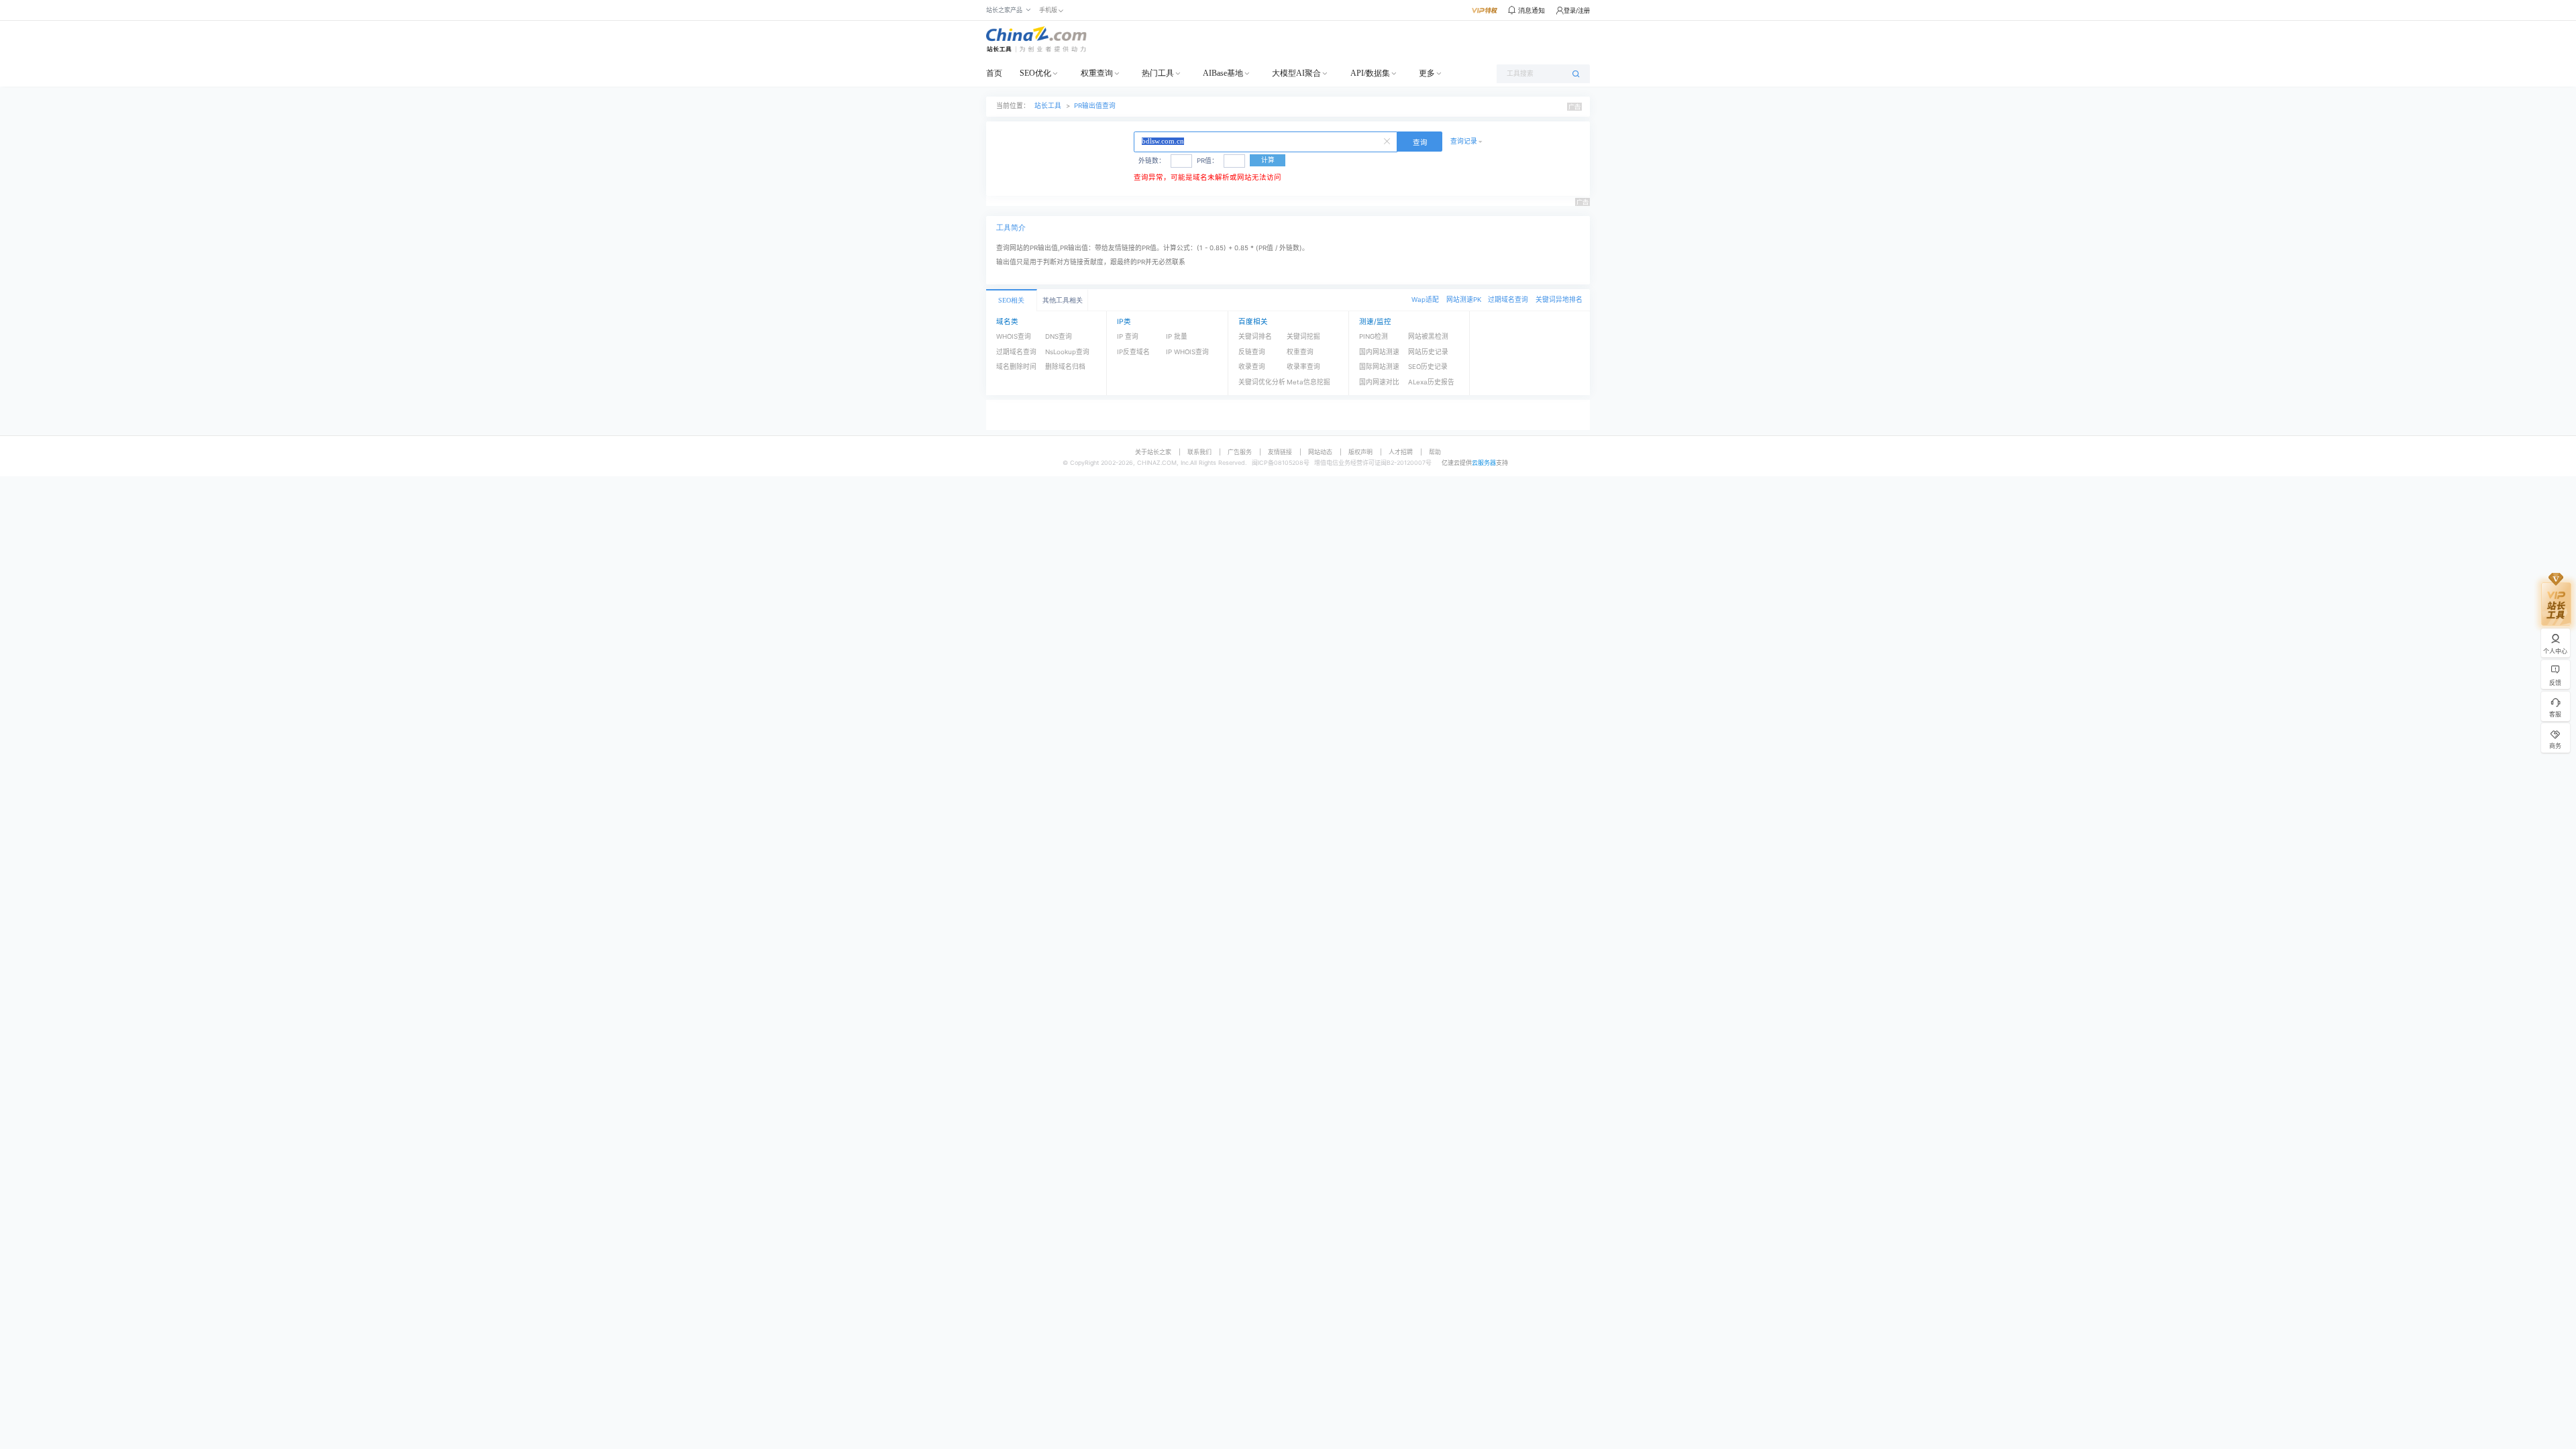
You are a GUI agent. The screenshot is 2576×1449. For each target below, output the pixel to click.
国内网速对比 (1379, 382)
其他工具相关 (1063, 300)
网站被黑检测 (1428, 336)
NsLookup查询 (1067, 352)
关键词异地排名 (1559, 300)
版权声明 (1360, 452)
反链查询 (1252, 352)
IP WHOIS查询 (1187, 352)
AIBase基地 (1223, 73)
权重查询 (1097, 73)
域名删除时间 (1016, 367)
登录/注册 (1577, 10)
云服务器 (1484, 463)
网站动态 (1320, 452)
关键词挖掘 (1303, 336)
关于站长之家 (1153, 452)
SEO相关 (1011, 300)
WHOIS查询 (1014, 336)
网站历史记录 (1428, 352)
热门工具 (1158, 73)
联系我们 (1199, 452)
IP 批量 (1177, 336)
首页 (994, 73)
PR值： (1207, 161)
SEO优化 (1035, 73)
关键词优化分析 (1262, 382)
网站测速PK (1464, 300)
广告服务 (1240, 452)
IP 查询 (1128, 336)
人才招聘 (1401, 452)
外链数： (1152, 161)
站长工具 (1048, 106)
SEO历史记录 (1428, 367)
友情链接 (1280, 452)
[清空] (1389, 140)
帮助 (1435, 452)
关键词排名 (1255, 336)
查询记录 (1464, 141)
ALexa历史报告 (1431, 382)
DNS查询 (1059, 336)
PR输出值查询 (1095, 106)
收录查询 (1252, 367)
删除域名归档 (1065, 367)
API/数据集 (1370, 73)
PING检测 (1374, 336)
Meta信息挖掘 (1308, 382)
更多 (1427, 73)
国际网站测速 (1379, 367)
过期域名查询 (1508, 300)
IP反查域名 (1133, 352)
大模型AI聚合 (1296, 73)
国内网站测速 (1379, 352)
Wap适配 (1425, 300)
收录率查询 (1303, 367)
